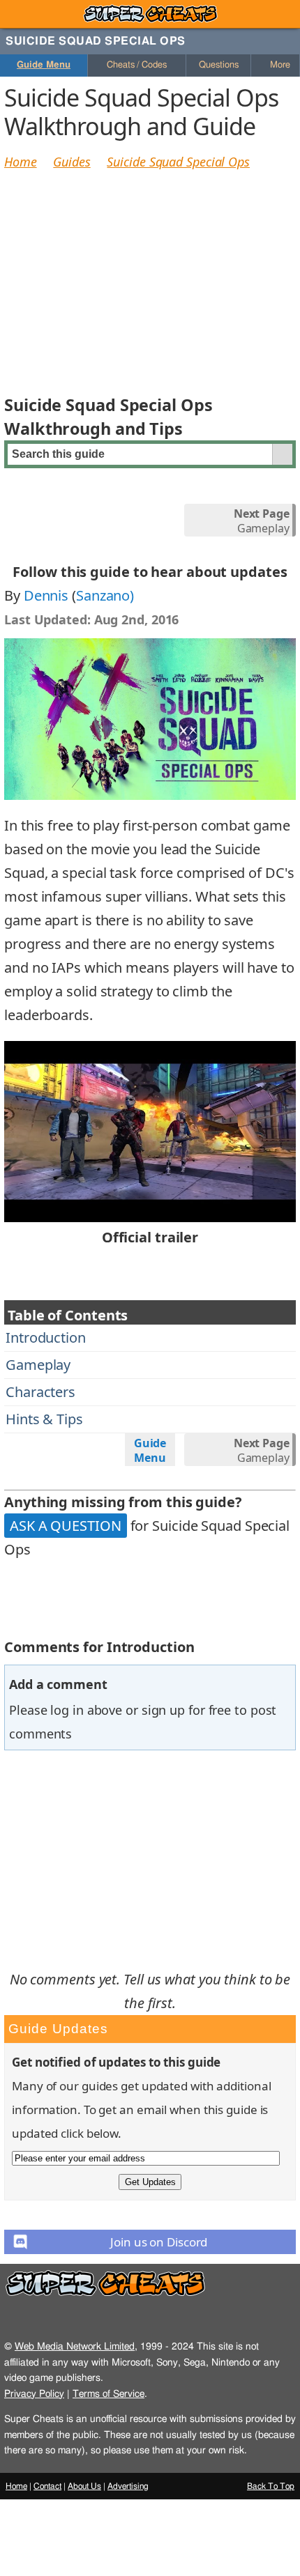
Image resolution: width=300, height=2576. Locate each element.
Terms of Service (108, 2394)
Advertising (128, 2486)
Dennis (46, 595)
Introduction (46, 1337)
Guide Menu (44, 65)
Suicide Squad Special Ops (178, 162)
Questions (219, 65)
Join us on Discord (159, 2242)
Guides (72, 162)
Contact (47, 2486)
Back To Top (271, 2486)
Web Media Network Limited (75, 2346)
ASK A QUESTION (66, 1526)
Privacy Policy (34, 2394)
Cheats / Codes (137, 65)
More (279, 65)
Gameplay (262, 521)
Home (21, 162)
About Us (84, 2486)
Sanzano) (105, 595)
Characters (40, 1392)
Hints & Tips (44, 1419)
